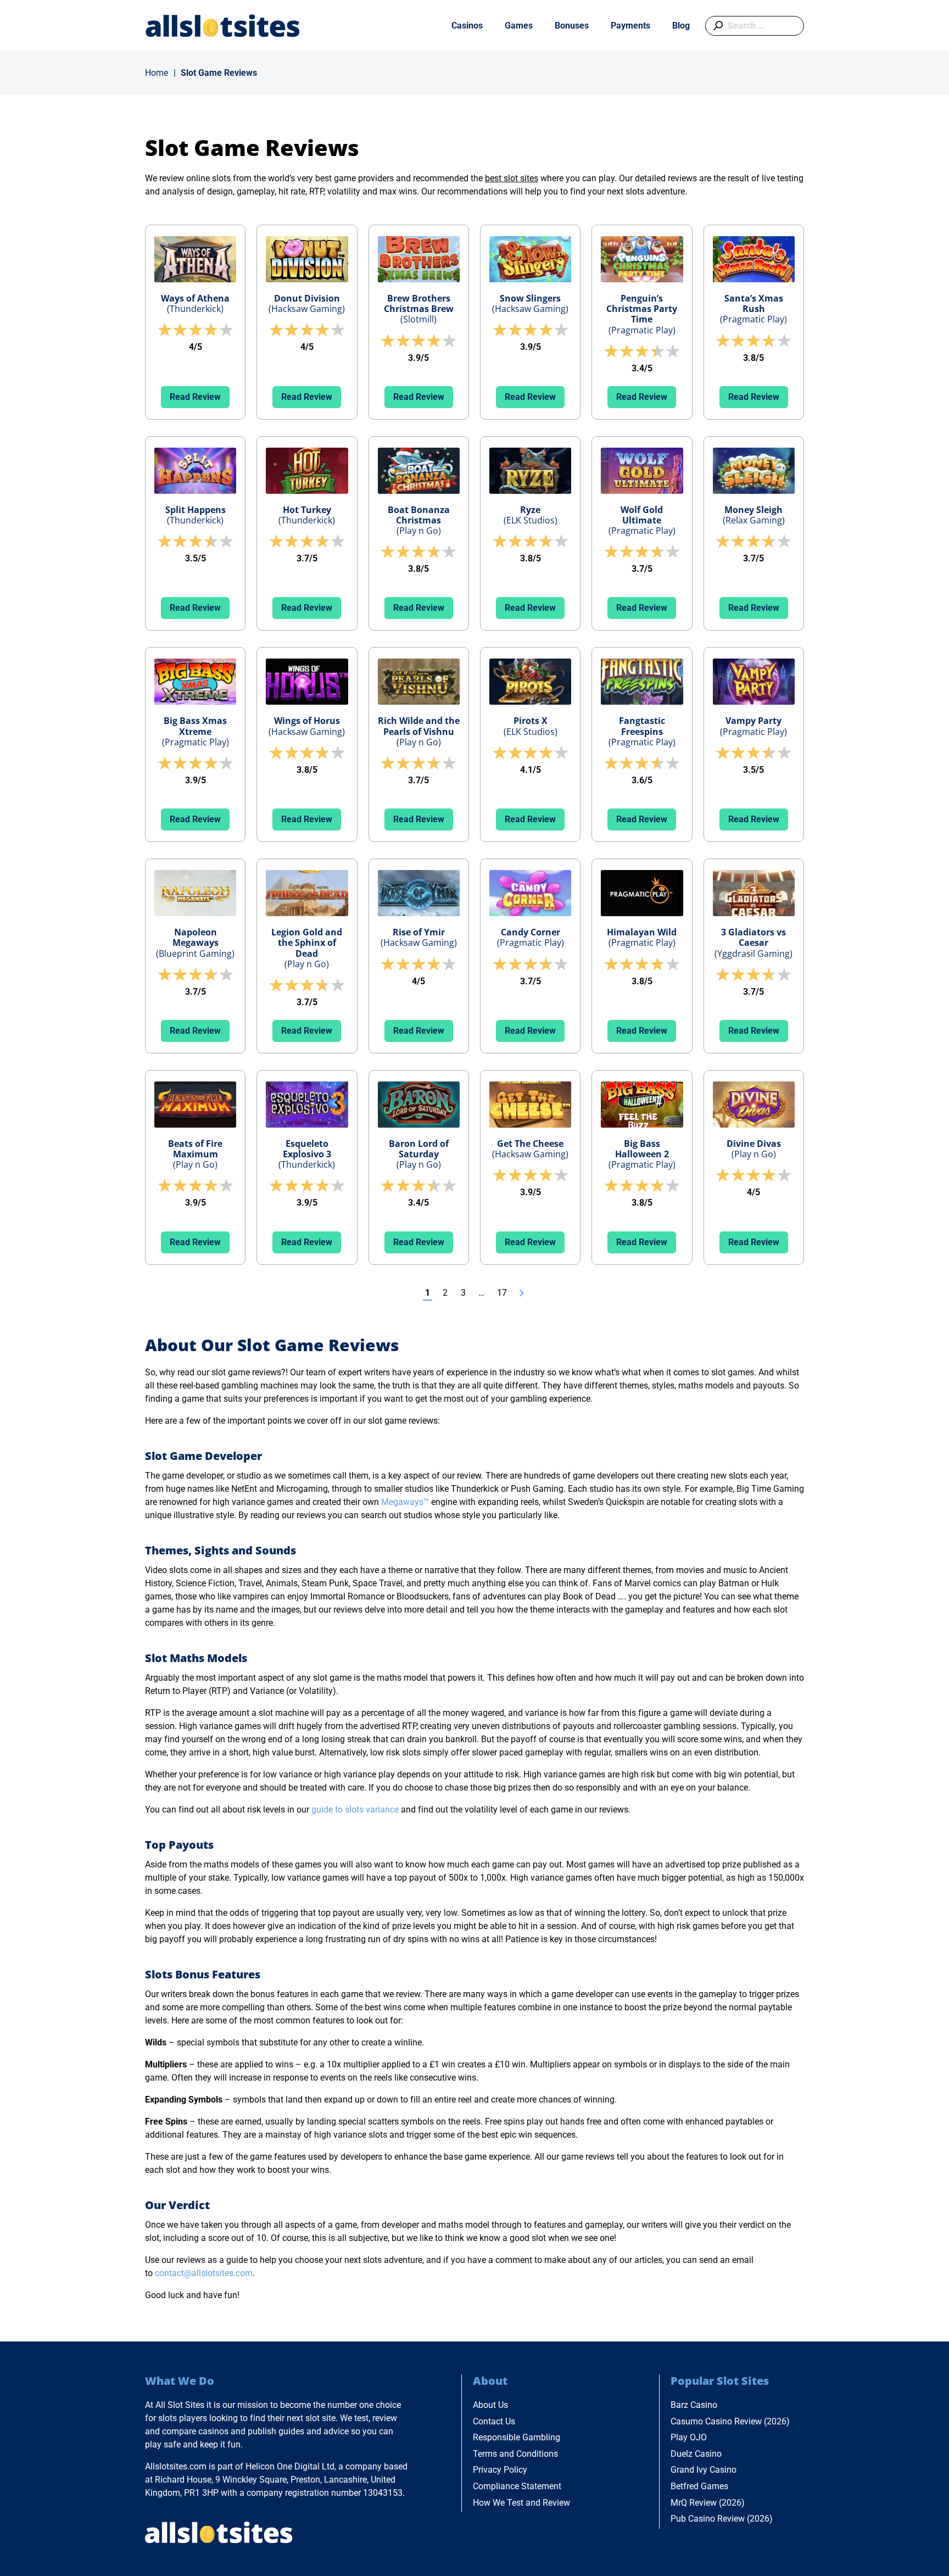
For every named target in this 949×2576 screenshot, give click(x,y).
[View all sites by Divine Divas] (754, 1105)
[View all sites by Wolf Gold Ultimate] (642, 471)
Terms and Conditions (515, 2454)
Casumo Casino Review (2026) (730, 2421)
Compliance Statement (517, 2486)
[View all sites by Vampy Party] (754, 682)
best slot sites (512, 178)
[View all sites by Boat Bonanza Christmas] (419, 471)
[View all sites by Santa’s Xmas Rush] (754, 259)
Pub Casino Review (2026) (722, 2519)
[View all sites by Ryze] (530, 471)
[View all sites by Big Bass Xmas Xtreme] (195, 682)
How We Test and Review (521, 2503)
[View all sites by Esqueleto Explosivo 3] (307, 1105)
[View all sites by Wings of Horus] (307, 682)
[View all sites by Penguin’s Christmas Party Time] (642, 259)
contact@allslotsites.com (204, 2273)
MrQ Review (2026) (708, 2503)
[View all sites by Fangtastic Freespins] (642, 682)
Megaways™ (405, 1502)
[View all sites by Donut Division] (307, 259)
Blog (681, 26)
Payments (630, 26)
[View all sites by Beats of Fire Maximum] (195, 1105)
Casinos (467, 26)
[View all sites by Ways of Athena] (195, 259)
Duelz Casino (696, 2454)
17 (502, 1293)
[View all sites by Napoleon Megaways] (195, 893)
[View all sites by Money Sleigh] (754, 471)
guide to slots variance (355, 1810)
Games (519, 26)
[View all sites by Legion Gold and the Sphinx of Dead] (307, 893)
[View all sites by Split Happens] (195, 471)
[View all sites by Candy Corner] (530, 893)
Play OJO (689, 2437)
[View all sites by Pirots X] (530, 682)
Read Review (195, 397)
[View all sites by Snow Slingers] (530, 259)
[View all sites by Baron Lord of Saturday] (419, 1105)
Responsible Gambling (517, 2437)
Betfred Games (699, 2486)
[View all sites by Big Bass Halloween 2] (642, 1105)
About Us (490, 2405)
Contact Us (494, 2421)
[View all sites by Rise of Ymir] (419, 893)
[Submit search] (716, 26)
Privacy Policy (500, 2470)
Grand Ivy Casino (704, 2470)
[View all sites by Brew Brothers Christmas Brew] (419, 259)
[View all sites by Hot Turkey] (307, 471)
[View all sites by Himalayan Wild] (642, 893)
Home (157, 73)
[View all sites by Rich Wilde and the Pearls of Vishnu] (419, 682)
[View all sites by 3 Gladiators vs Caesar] (754, 893)
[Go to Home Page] (223, 26)
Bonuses (572, 26)
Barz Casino (694, 2405)
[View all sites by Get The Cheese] (530, 1105)
